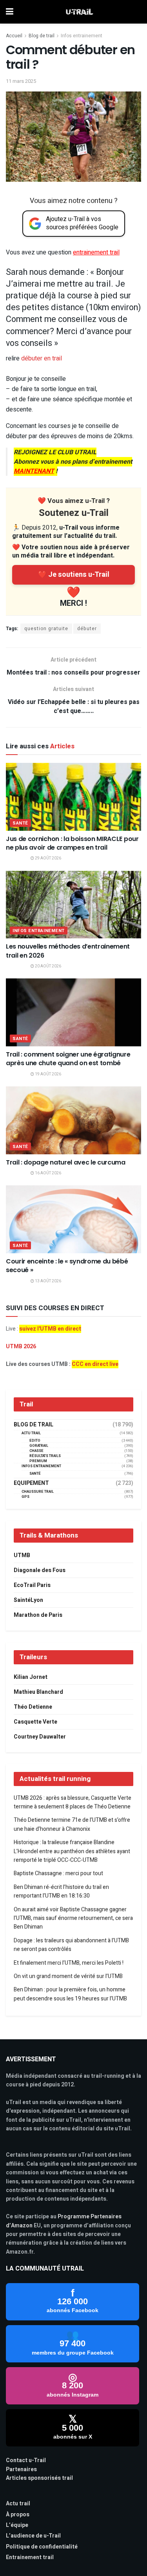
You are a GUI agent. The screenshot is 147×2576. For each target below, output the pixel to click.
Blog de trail (42, 36)
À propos (18, 2515)
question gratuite (46, 629)
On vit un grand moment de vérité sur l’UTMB (68, 1976)
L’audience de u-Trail (33, 2536)
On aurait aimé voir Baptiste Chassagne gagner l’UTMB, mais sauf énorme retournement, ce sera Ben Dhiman (73, 1918)
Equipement (31, 1483)
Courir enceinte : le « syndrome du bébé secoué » (67, 1266)
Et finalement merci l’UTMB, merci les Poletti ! (69, 1963)
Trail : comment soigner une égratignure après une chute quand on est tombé (68, 1059)
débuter (87, 629)
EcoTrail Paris (32, 1585)
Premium (38, 1461)
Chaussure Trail (38, 1492)
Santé (20, 823)
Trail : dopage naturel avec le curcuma (66, 1162)
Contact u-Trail (26, 2460)
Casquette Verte (35, 1722)
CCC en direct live (95, 1364)
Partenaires (21, 2469)
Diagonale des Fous (40, 1570)
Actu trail (18, 2504)
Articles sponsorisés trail (39, 2478)
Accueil (14, 36)
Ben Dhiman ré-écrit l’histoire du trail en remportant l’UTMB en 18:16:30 (61, 1891)
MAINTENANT (34, 471)
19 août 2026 (48, 1074)
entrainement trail (96, 252)
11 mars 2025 (21, 81)
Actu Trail (31, 1433)
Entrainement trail (30, 2557)
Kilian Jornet (31, 1677)
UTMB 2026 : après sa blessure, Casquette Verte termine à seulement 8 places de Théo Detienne (73, 1802)
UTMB (22, 1555)
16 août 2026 (48, 1173)
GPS (25, 1497)
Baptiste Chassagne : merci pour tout (58, 1873)
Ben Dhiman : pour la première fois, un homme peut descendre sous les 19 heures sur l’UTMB (70, 1994)
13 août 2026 (48, 1281)
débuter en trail (42, 358)
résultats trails (45, 1456)
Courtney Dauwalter (40, 1737)
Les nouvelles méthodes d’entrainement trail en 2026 (68, 951)
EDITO (35, 1441)
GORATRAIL (39, 1446)
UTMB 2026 (21, 1347)
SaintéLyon (28, 1600)
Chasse (36, 1451)
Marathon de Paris (38, 1615)
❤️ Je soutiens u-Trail (74, 575)
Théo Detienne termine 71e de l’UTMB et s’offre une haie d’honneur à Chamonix (72, 1824)
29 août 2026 (48, 858)
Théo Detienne (33, 1707)
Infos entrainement (82, 36)
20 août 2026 (48, 966)
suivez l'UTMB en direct (50, 1329)
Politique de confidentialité (42, 2547)
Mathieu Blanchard (38, 1692)
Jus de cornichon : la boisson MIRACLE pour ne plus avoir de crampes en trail (72, 843)
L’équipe (17, 2525)
